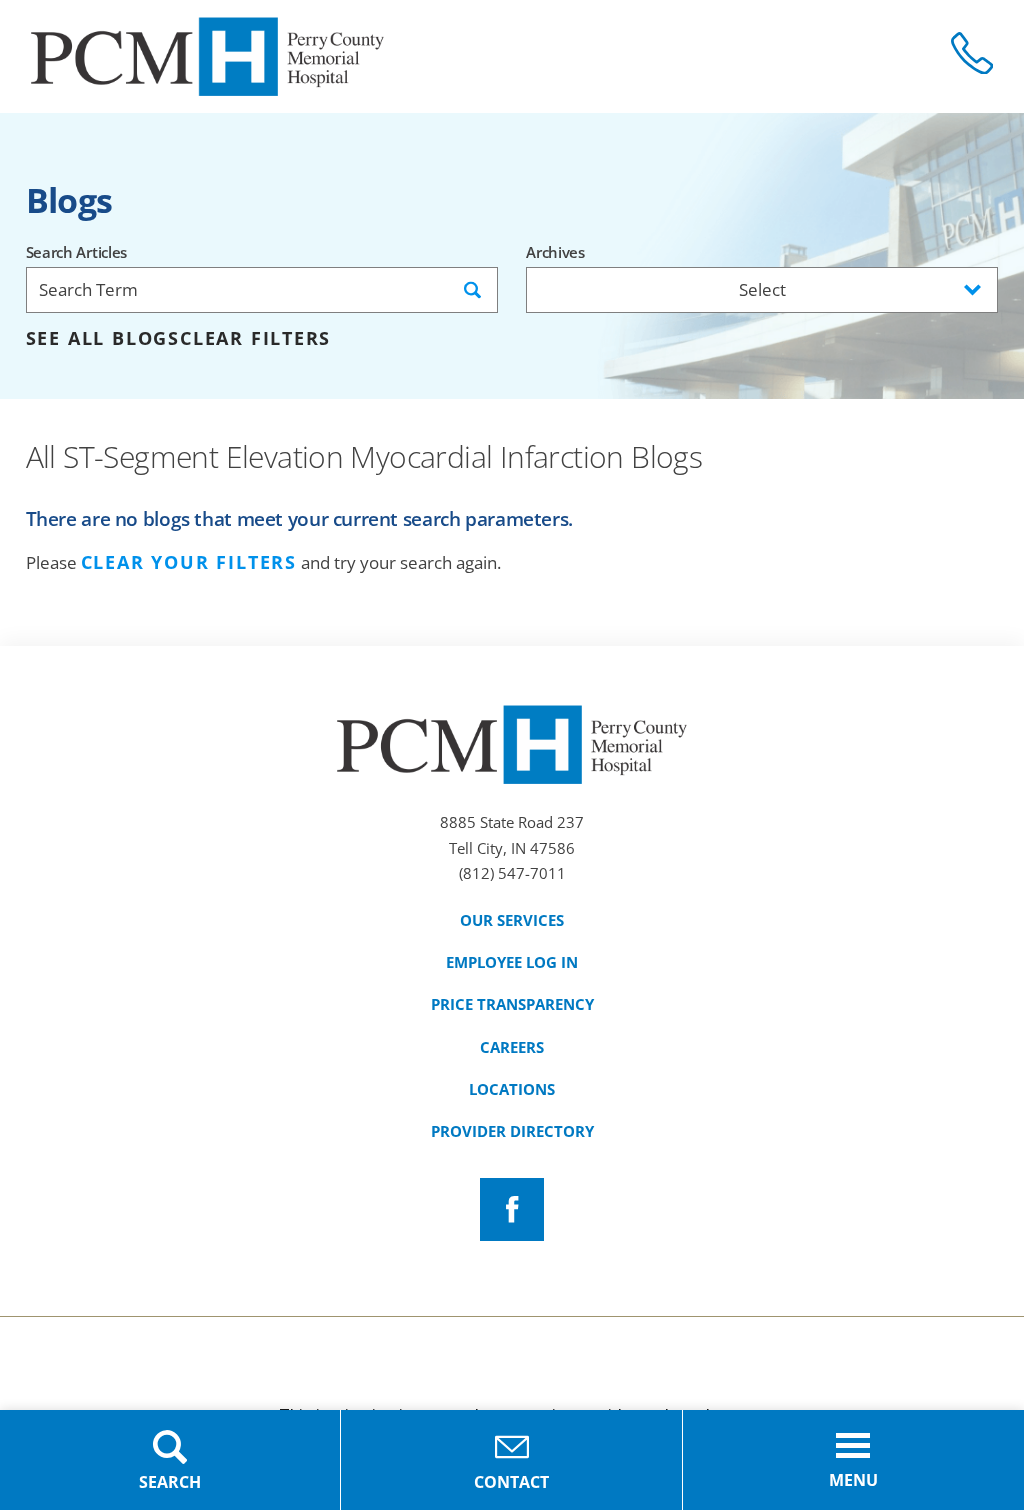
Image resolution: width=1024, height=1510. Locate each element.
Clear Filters (255, 339)
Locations (512, 1089)
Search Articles (76, 252)
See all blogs (103, 339)
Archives (555, 252)
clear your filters (189, 563)
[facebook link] (511, 1209)
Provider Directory (512, 1131)
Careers (512, 1047)
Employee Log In (512, 962)
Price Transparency (512, 1004)
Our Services (512, 920)
